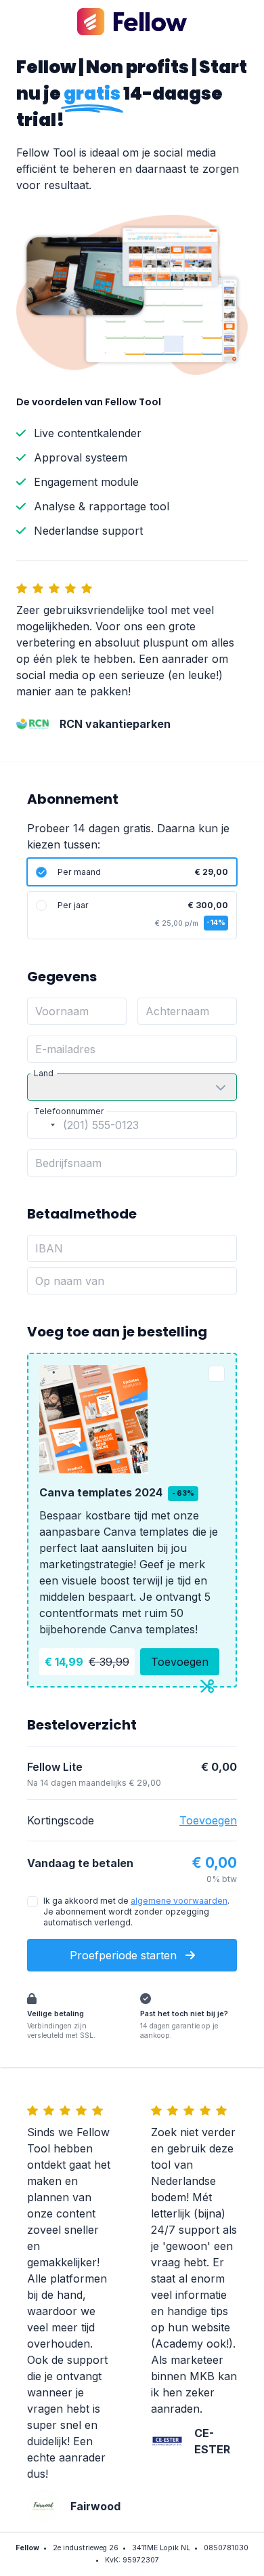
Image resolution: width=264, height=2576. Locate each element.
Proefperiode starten (125, 1955)
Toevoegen (180, 1662)
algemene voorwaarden (179, 1901)
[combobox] (43, 1125)
